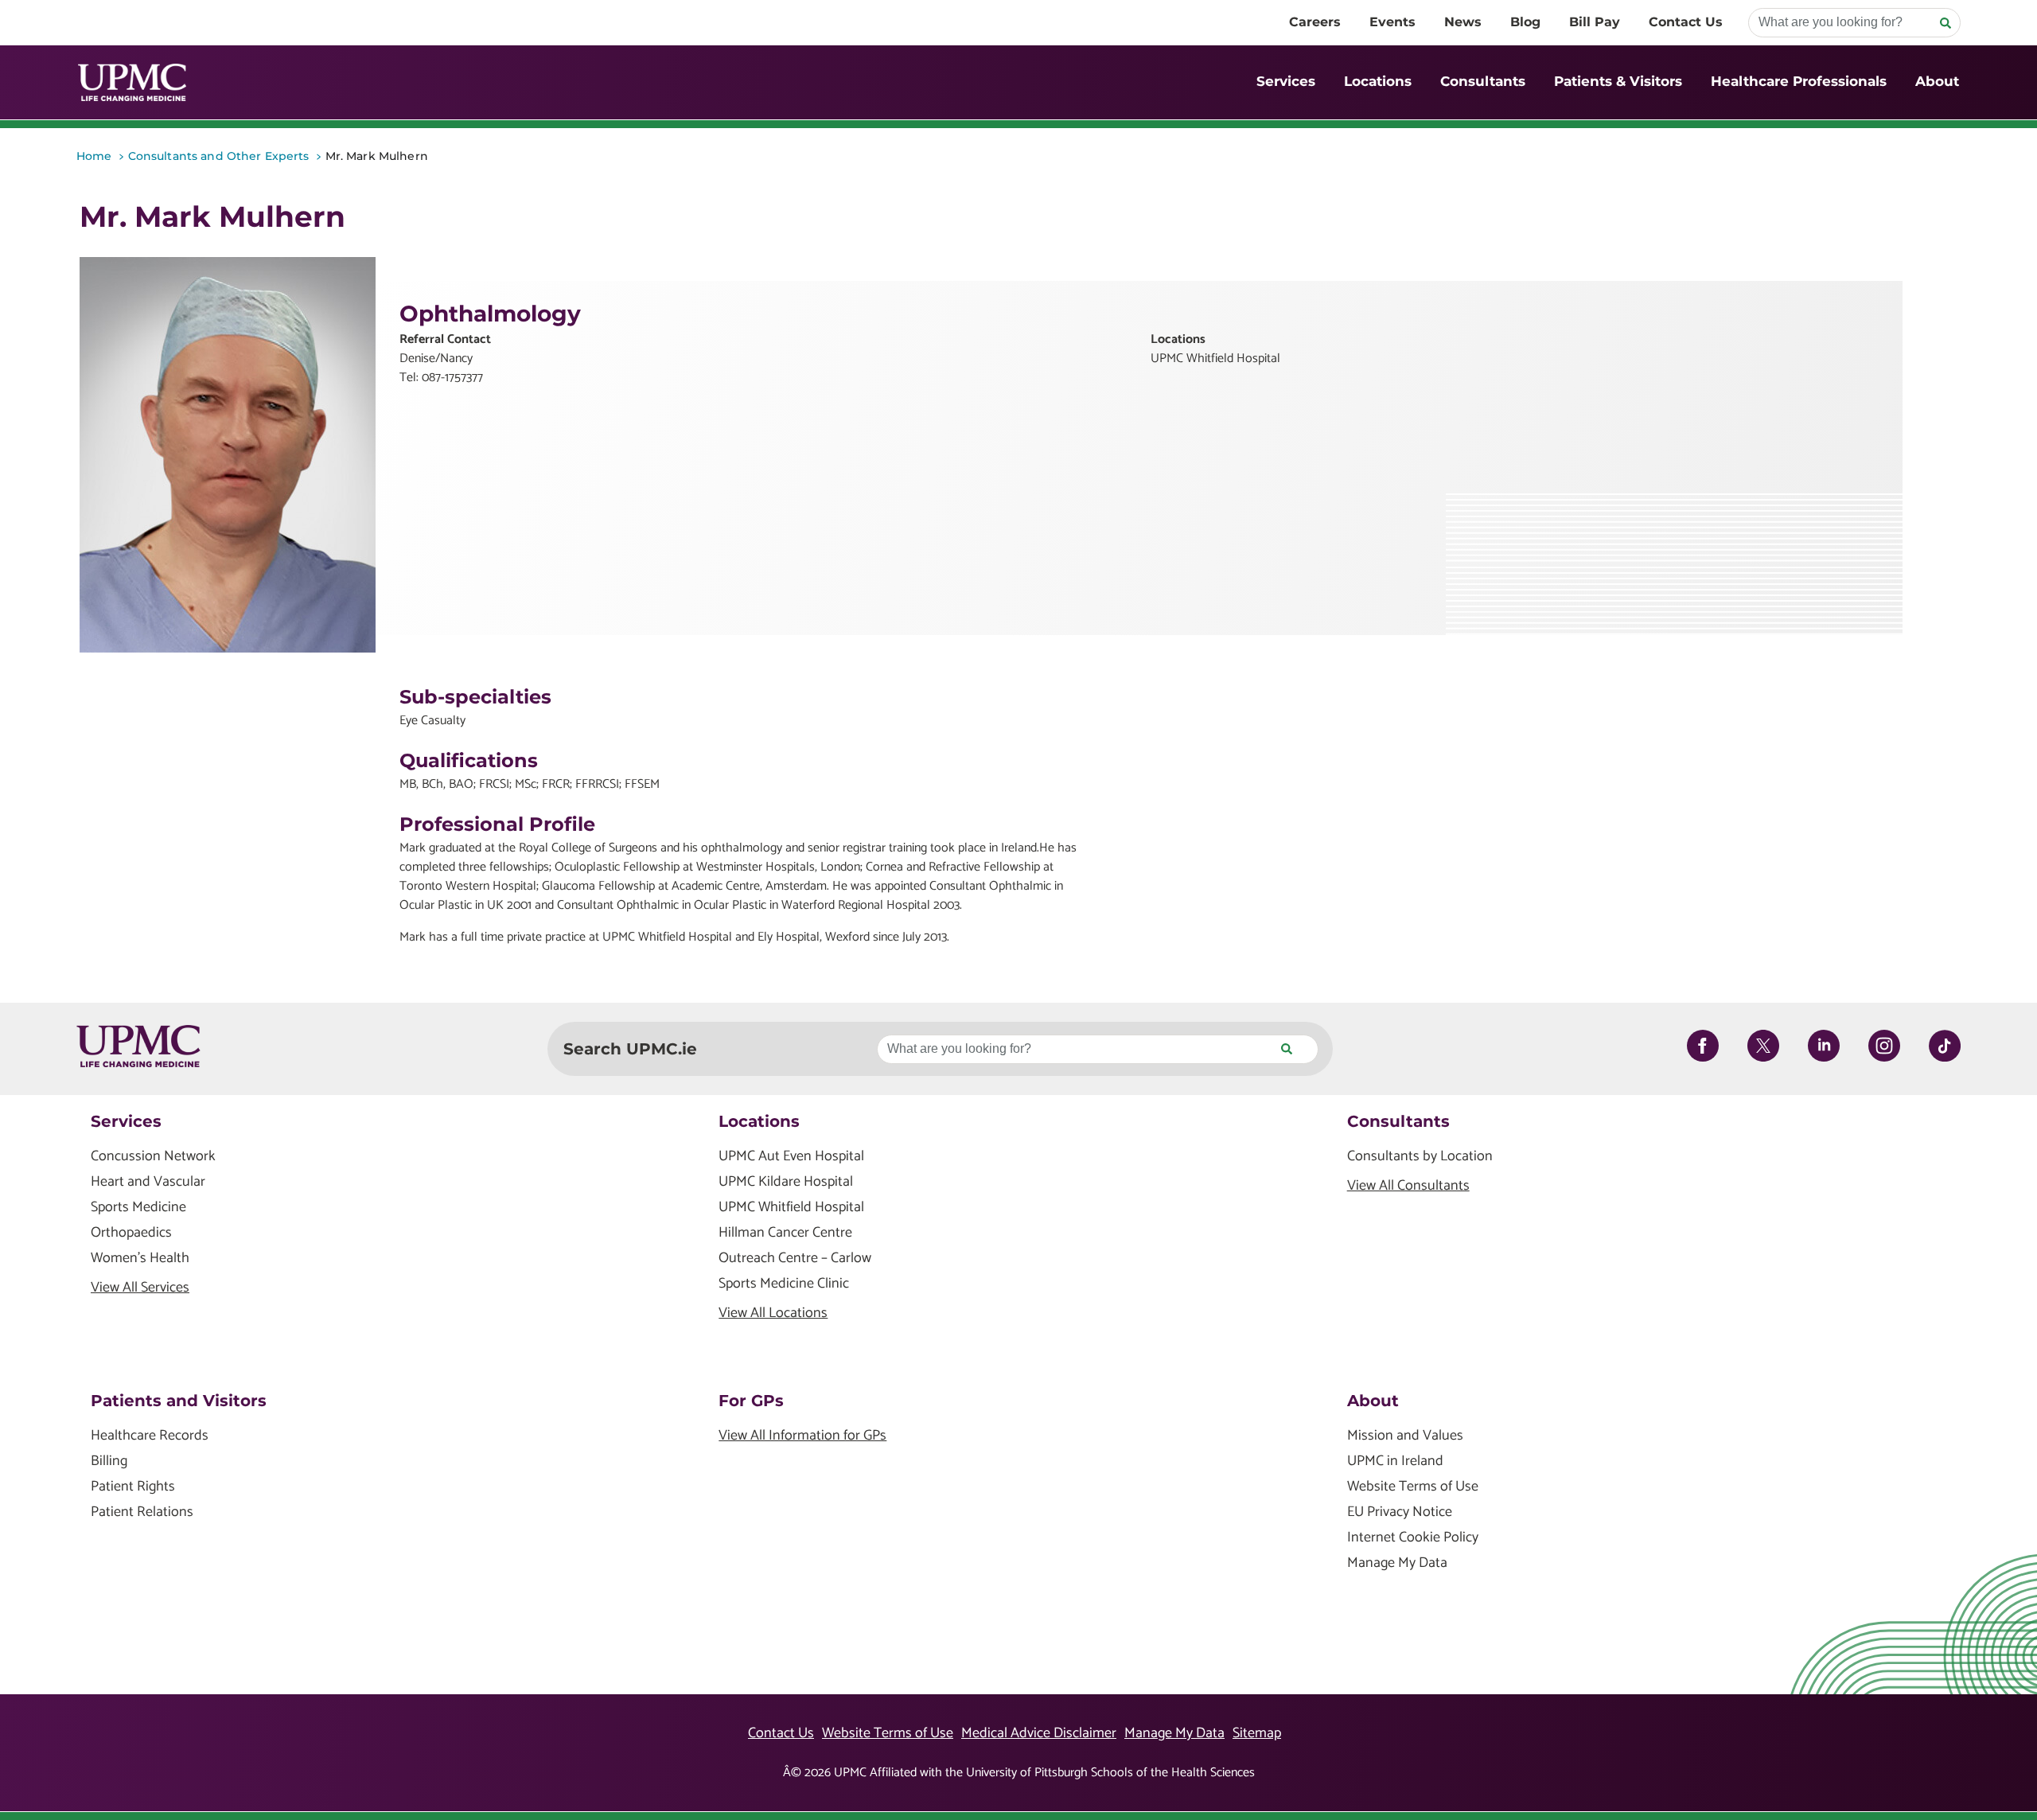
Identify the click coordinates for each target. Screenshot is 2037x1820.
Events (1392, 22)
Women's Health (140, 1259)
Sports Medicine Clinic (784, 1284)
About (1937, 81)
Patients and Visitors (179, 1401)
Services (1286, 81)
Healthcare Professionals (1799, 81)
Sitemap (1257, 1733)
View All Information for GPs (802, 1436)
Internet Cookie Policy (1413, 1538)
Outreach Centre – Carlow (795, 1259)
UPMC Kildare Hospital (786, 1182)
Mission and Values (1405, 1436)
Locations (1378, 81)
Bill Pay (1595, 22)
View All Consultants (1408, 1186)
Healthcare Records (150, 1436)
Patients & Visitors (1618, 81)
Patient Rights (133, 1487)
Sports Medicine (138, 1208)
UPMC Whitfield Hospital (791, 1208)
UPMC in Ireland (1395, 1461)
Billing (109, 1461)
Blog (1525, 22)
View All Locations (773, 1313)
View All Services (140, 1288)
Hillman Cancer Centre (785, 1233)
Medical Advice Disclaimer (1039, 1733)
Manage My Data (1397, 1563)
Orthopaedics (131, 1233)
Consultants (1483, 81)
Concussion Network (153, 1157)
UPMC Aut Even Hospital (791, 1157)
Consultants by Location (1420, 1157)
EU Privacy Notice (1400, 1512)
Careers (1315, 22)
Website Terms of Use (1413, 1487)
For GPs (751, 1401)
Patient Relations (142, 1512)
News (1463, 22)
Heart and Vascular (148, 1182)
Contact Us (1686, 22)
